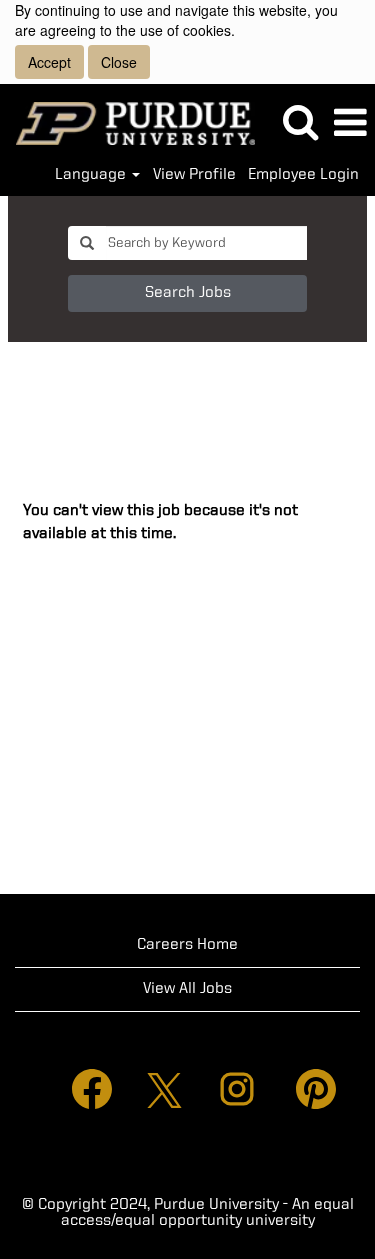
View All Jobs (187, 989)
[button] (350, 124)
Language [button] (92, 175)
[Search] (300, 123)
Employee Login (303, 175)
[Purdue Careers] (128, 123)
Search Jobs (188, 293)
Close (119, 62)
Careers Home (187, 945)
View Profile (194, 175)
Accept (49, 62)
